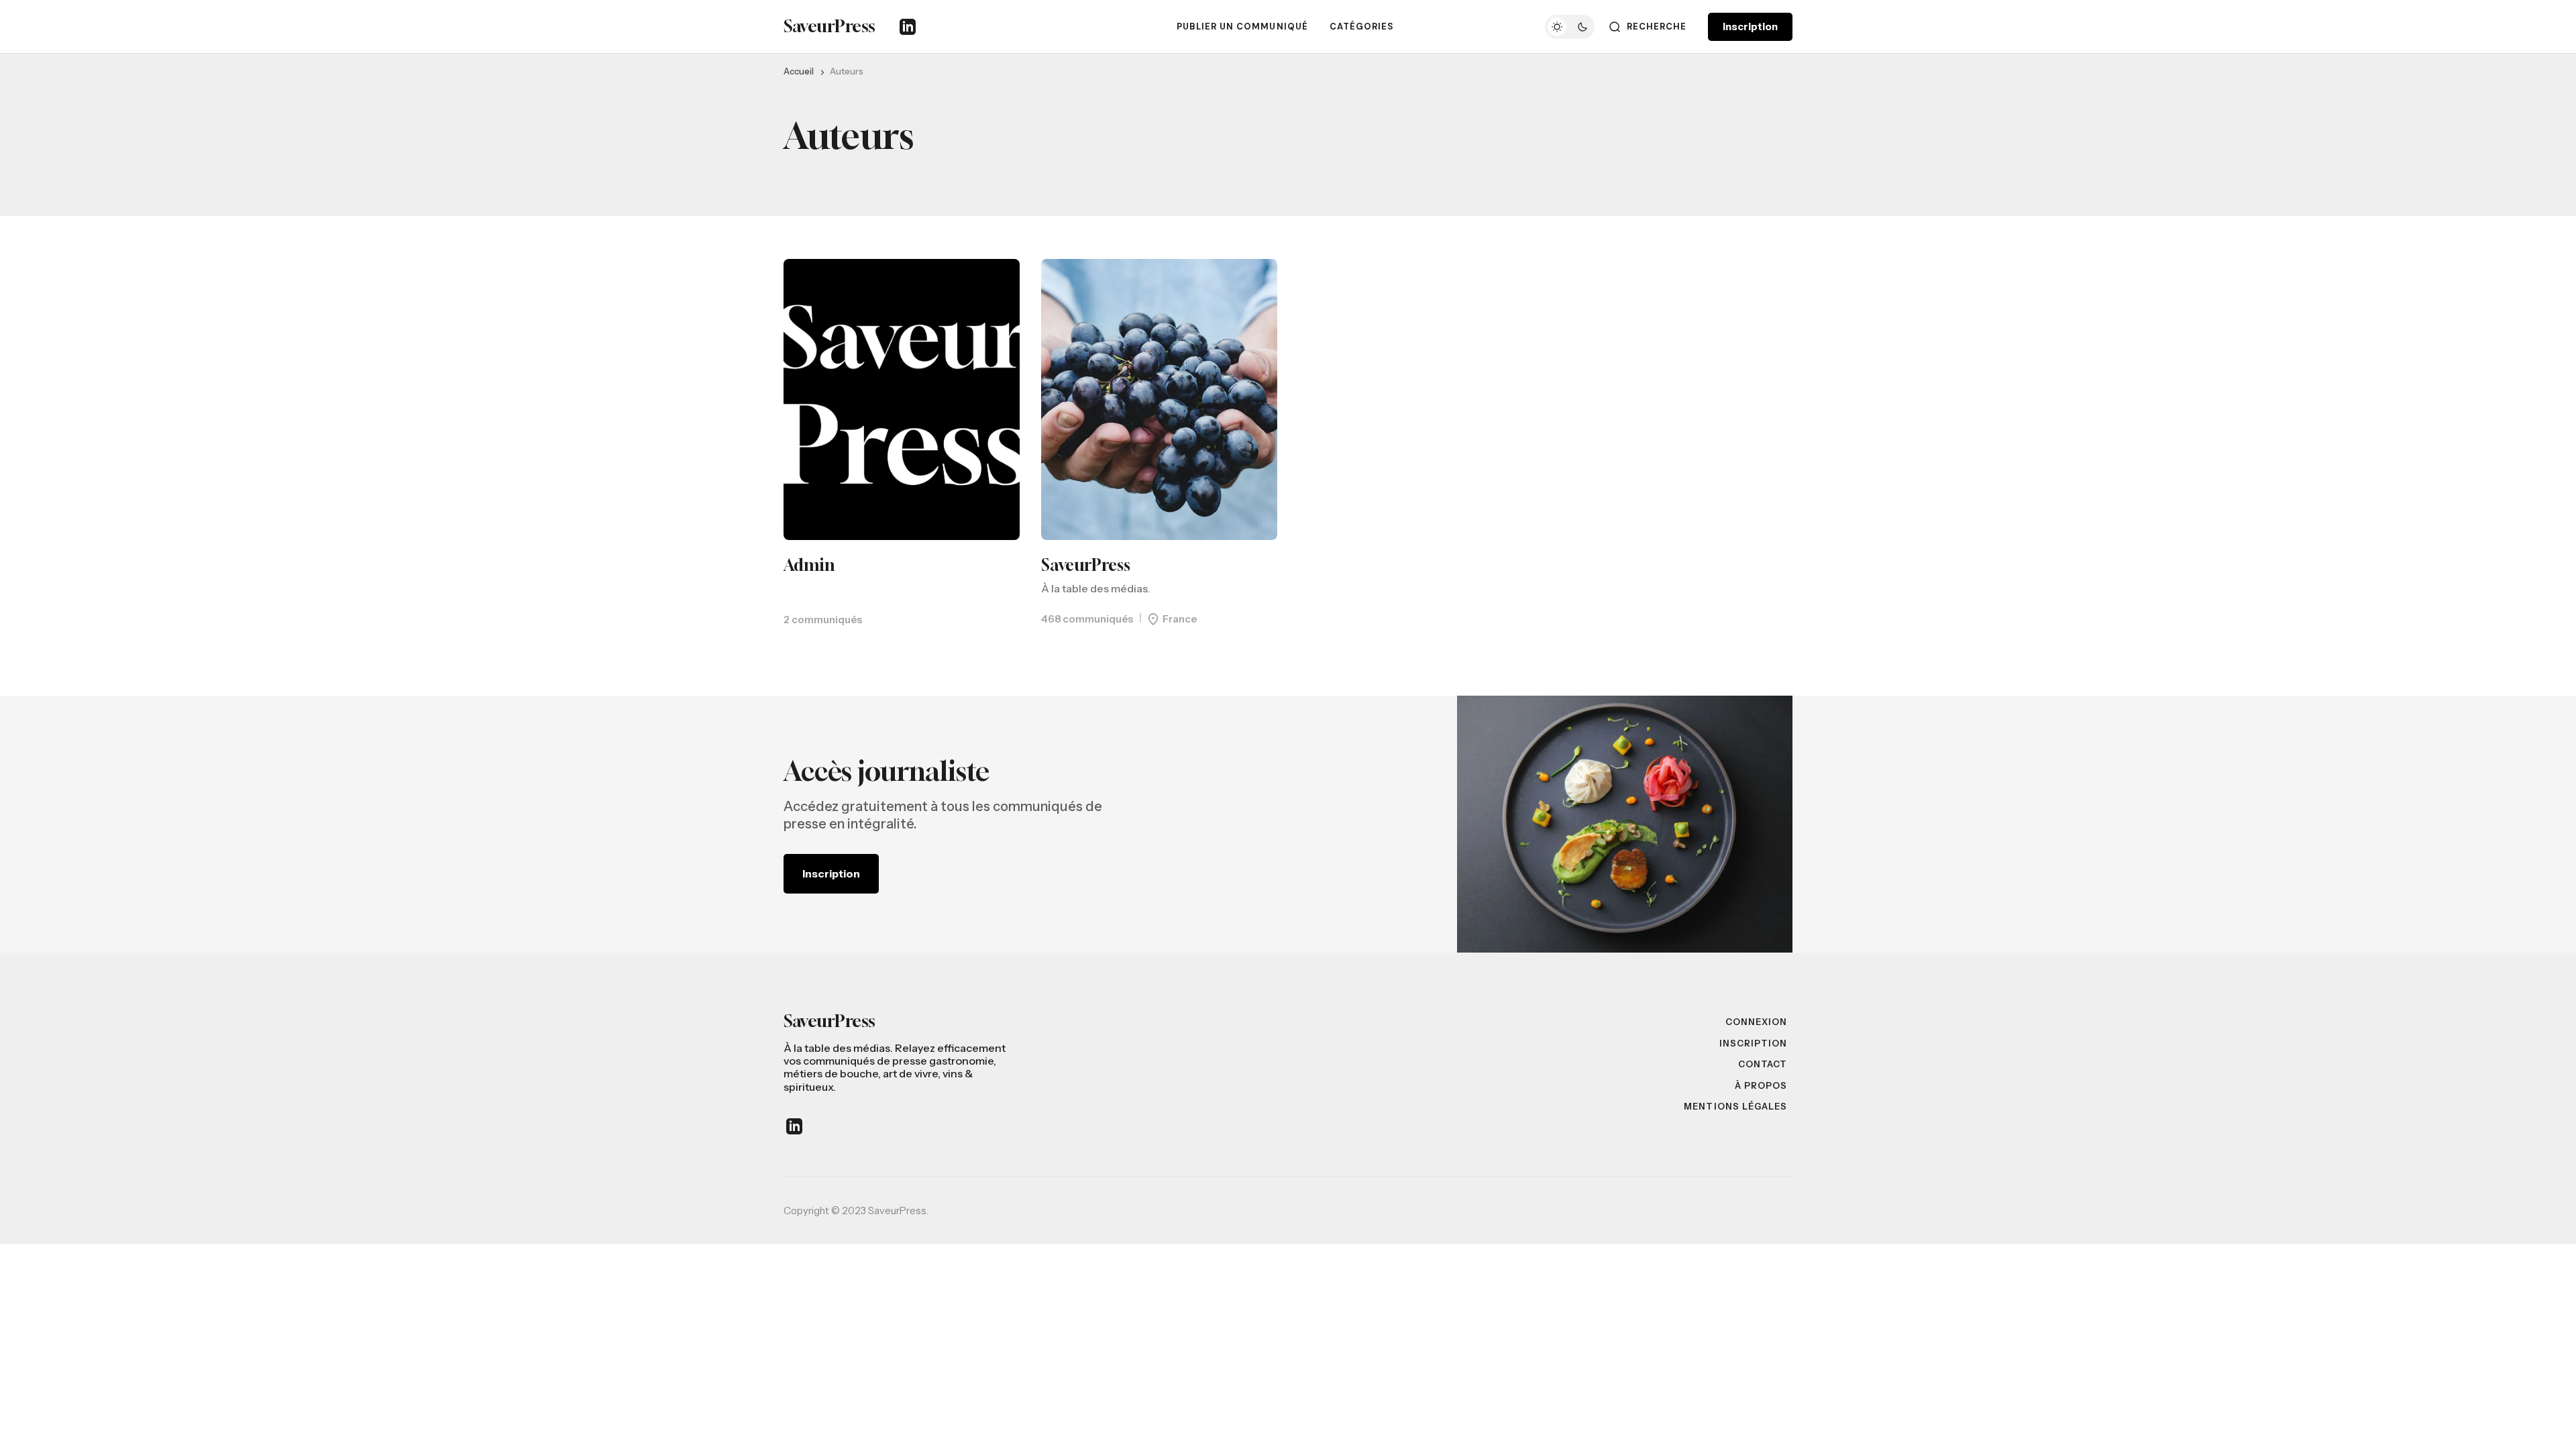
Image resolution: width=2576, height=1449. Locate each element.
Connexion (1756, 1022)
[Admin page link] (902, 399)
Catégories (1362, 26)
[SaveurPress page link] (1159, 399)
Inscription (1750, 26)
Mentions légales (1735, 1106)
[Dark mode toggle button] (1570, 27)
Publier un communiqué (1242, 26)
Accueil (799, 71)
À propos (1761, 1085)
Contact (1763, 1064)
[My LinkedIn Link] (908, 27)
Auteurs (847, 71)
